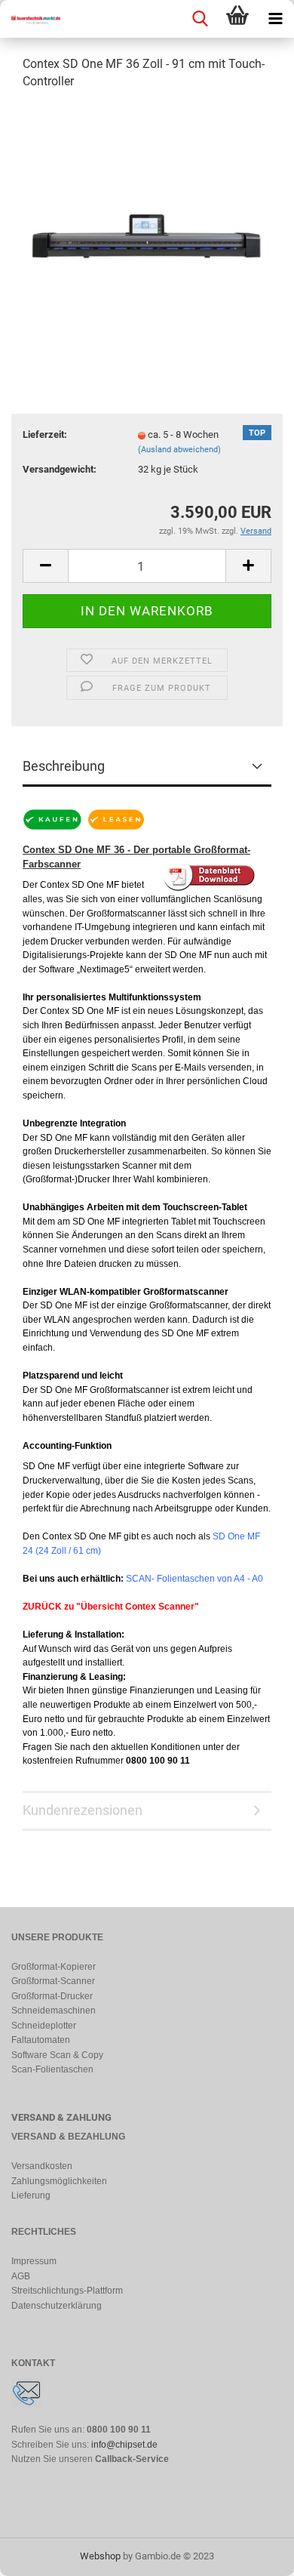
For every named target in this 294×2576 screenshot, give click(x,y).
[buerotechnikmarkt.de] (30, 19)
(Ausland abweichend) (179, 450)
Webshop (100, 2556)
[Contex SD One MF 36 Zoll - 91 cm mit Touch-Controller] (147, 216)
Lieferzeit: (45, 434)
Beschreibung (64, 766)
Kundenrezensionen (83, 1810)
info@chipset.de (124, 2445)
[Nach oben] (253, 2553)
